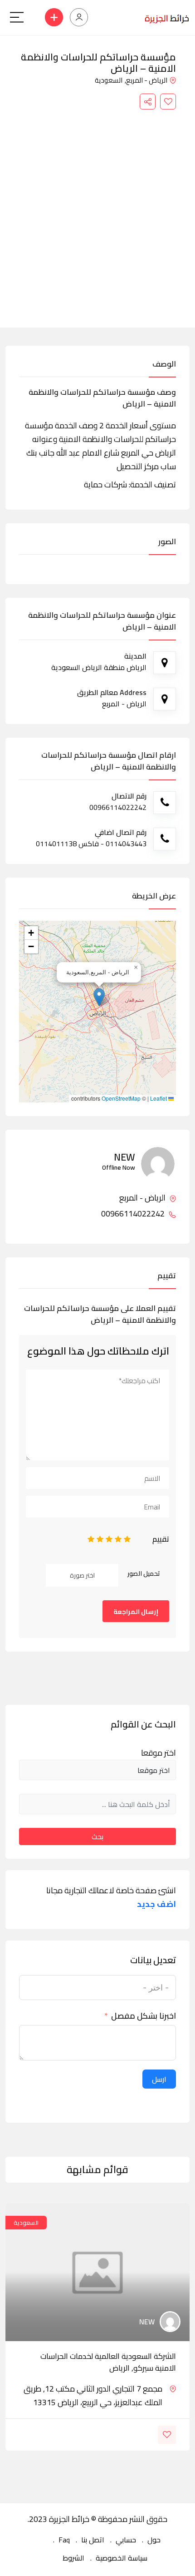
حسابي (126, 2540)
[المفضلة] (168, 102)
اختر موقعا (158, 1753)
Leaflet (159, 1098)
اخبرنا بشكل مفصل (144, 2016)
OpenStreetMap (121, 1098)
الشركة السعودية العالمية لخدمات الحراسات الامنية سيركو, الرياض (108, 2362)
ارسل (159, 2079)
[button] (99, 997)
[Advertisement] (97, 212)
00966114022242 (134, 1214)
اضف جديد (156, 1904)
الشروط (73, 2558)
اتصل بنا (93, 2540)
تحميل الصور (144, 1573)
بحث (97, 1836)
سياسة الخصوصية (122, 2558)
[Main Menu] (17, 17)
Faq (64, 2540)
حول (154, 2540)
